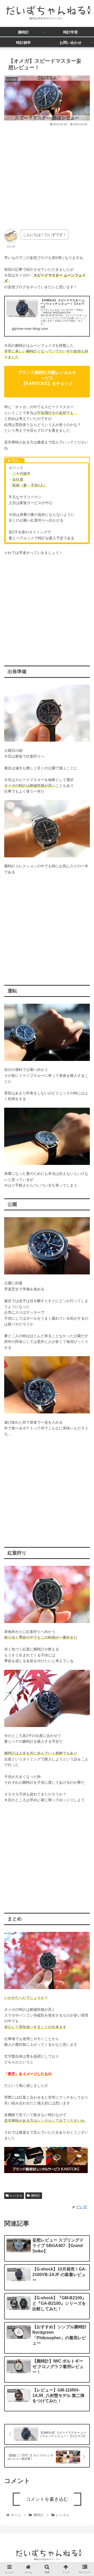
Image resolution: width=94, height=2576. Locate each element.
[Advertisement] (47, 176)
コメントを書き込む (47, 2499)
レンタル (16, 2196)
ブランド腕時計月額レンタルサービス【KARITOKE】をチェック (47, 378)
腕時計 (36, 2196)
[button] (84, 1278)
